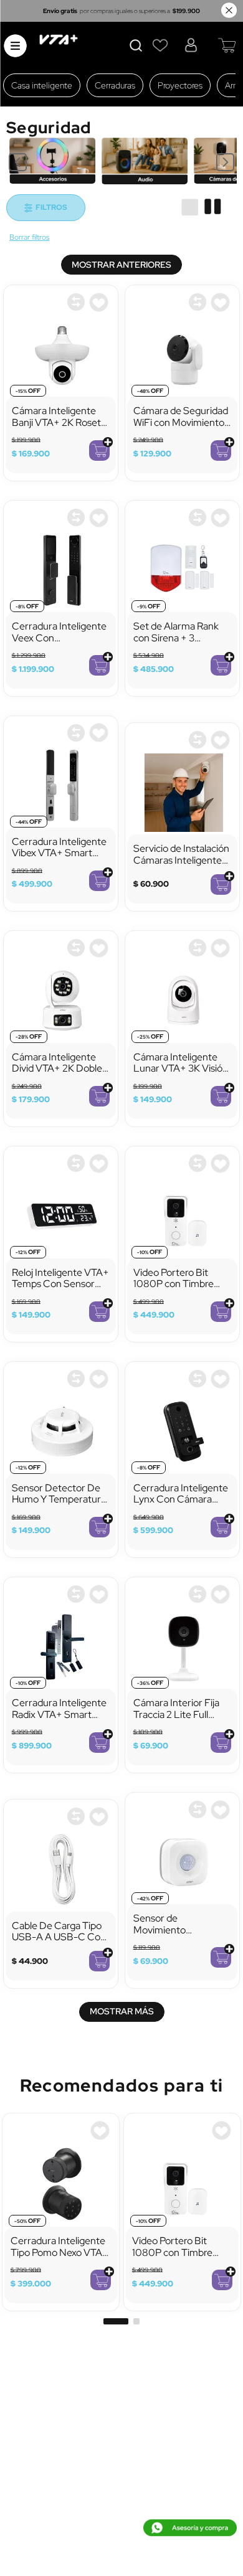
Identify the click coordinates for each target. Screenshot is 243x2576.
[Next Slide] (225, 162)
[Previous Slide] (18, 162)
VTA (29, 238)
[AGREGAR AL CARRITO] (99, 451)
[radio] (190, 207)
